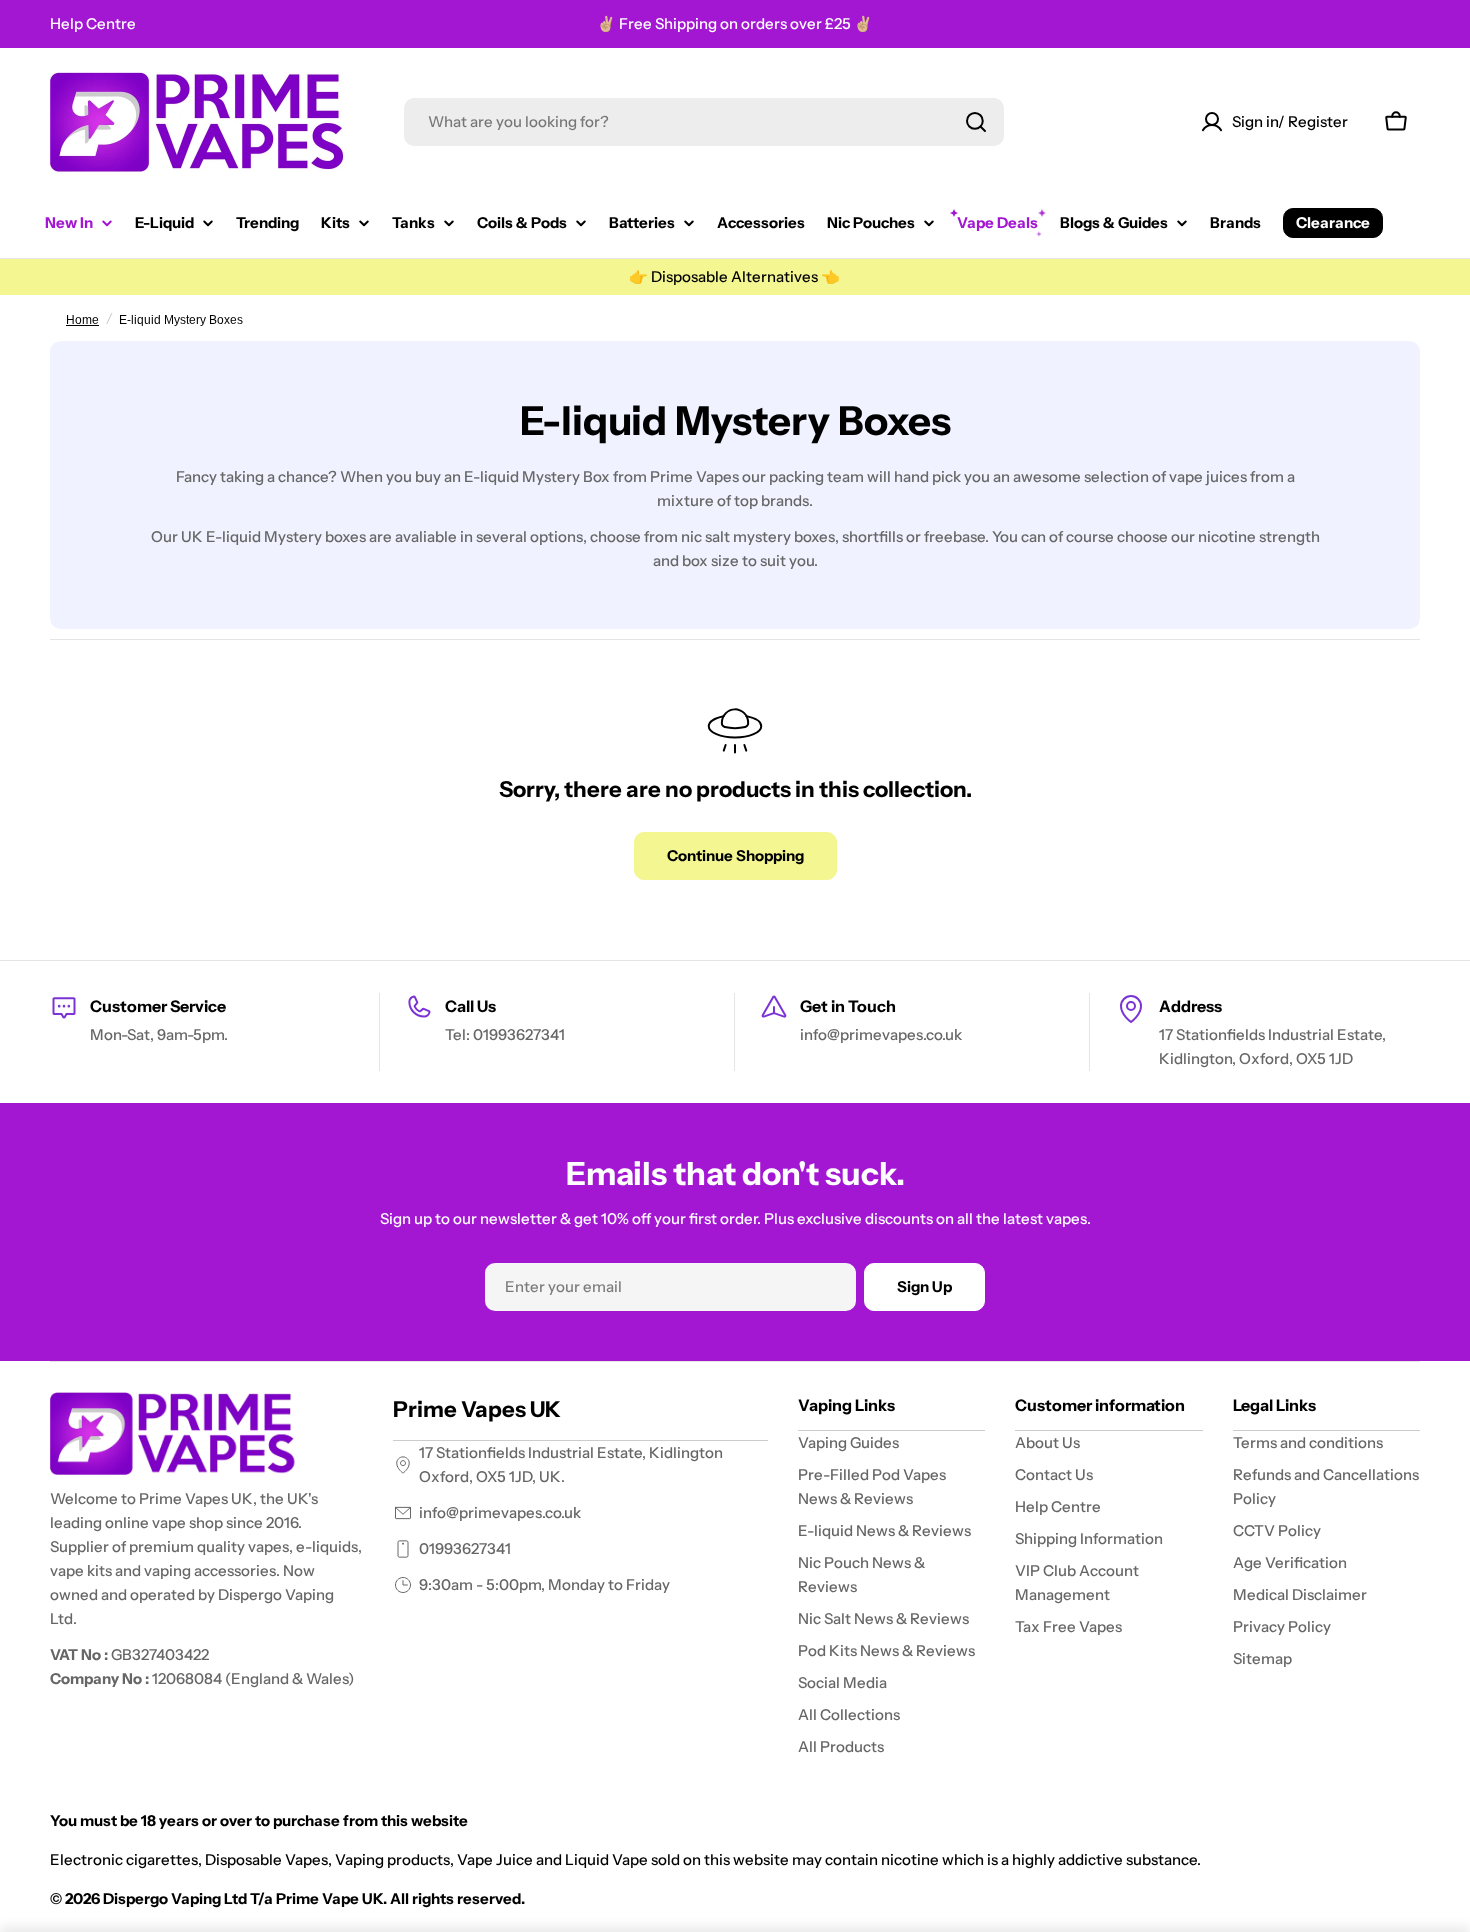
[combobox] (704, 122)
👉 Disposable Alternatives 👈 (734, 276)
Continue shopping (735, 855)
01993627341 (465, 1548)
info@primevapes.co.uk (500, 1512)
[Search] (976, 122)
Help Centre (93, 23)
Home (82, 320)
